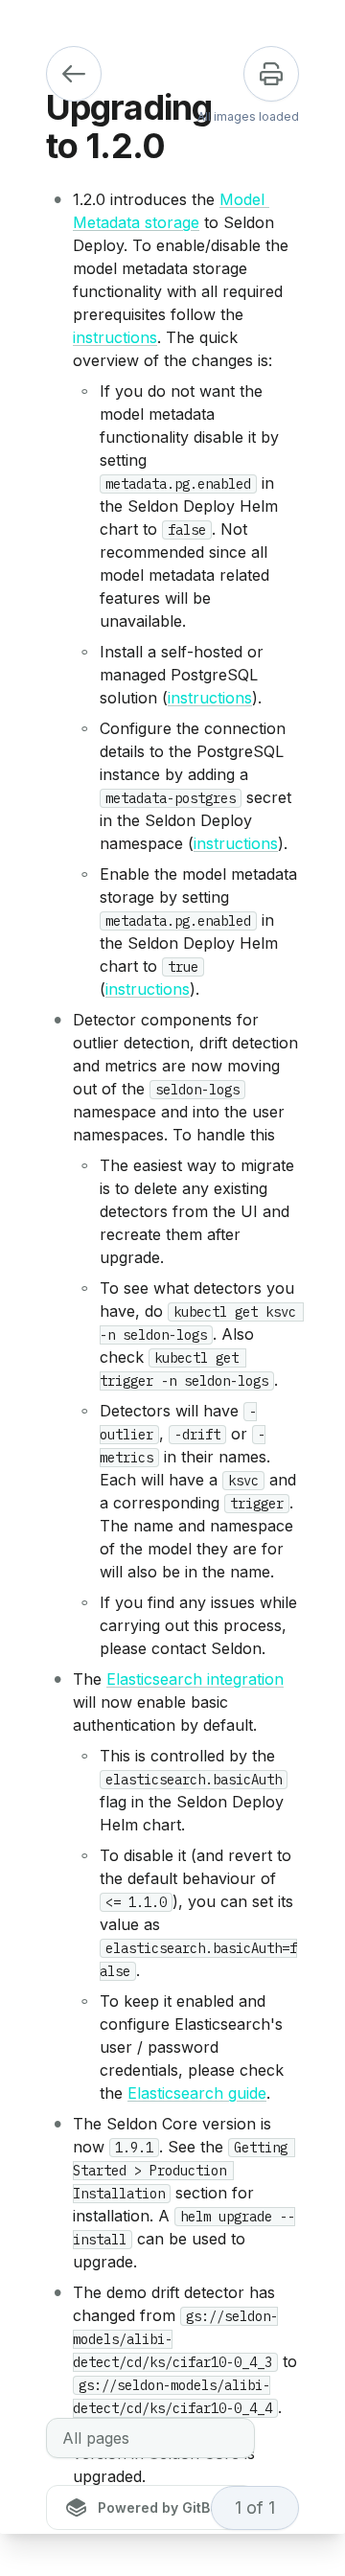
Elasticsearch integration (195, 1679)
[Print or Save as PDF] (271, 74)
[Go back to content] (74, 74)
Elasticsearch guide (197, 2093)
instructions (115, 337)
